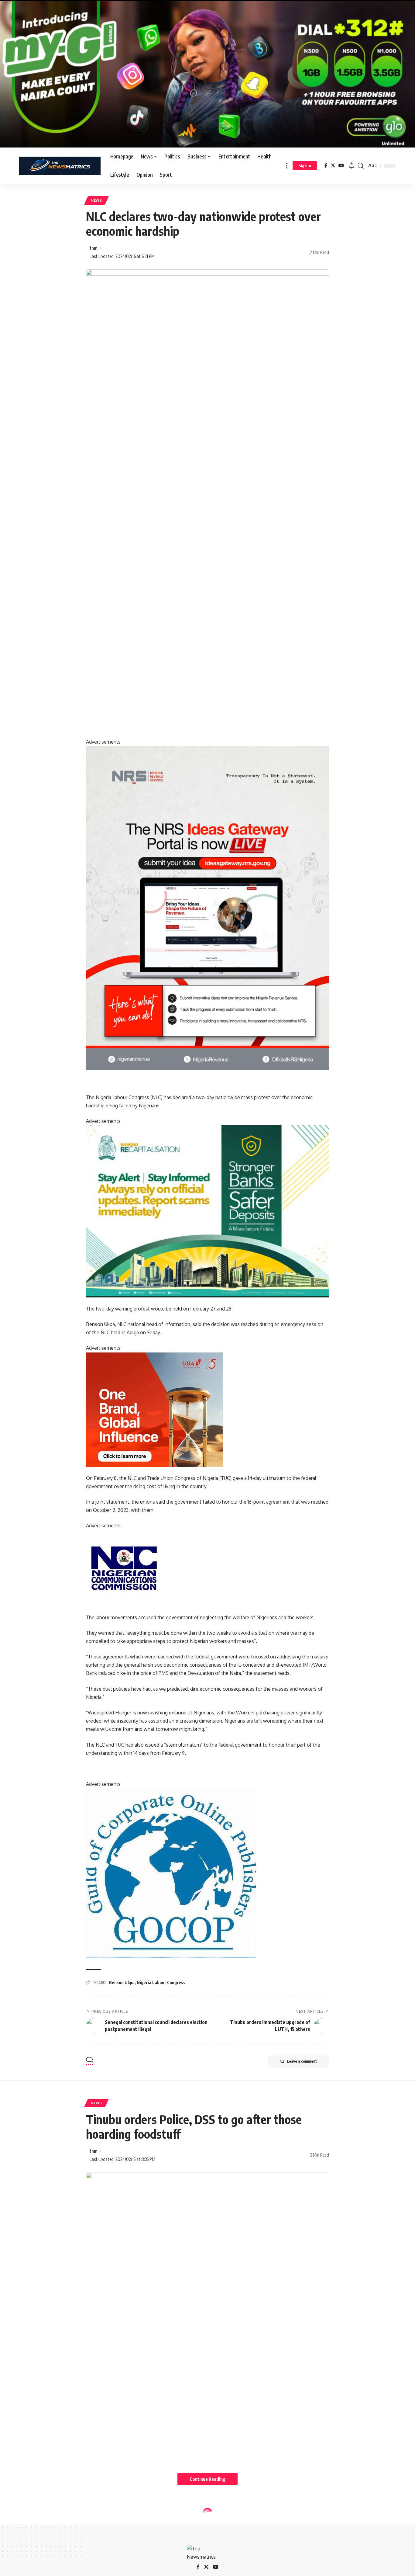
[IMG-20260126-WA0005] (124, 1567)
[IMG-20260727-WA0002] (207, 908)
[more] (287, 166)
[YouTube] (341, 166)
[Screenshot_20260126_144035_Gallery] (207, 73)
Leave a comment (302, 2061)
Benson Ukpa (122, 1982)
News (96, 200)
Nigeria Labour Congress (161, 1982)
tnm (94, 248)
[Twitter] (333, 166)
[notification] (352, 166)
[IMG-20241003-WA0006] (154, 1409)
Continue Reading (207, 2479)
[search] (361, 166)
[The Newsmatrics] (60, 166)
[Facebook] (326, 166)
